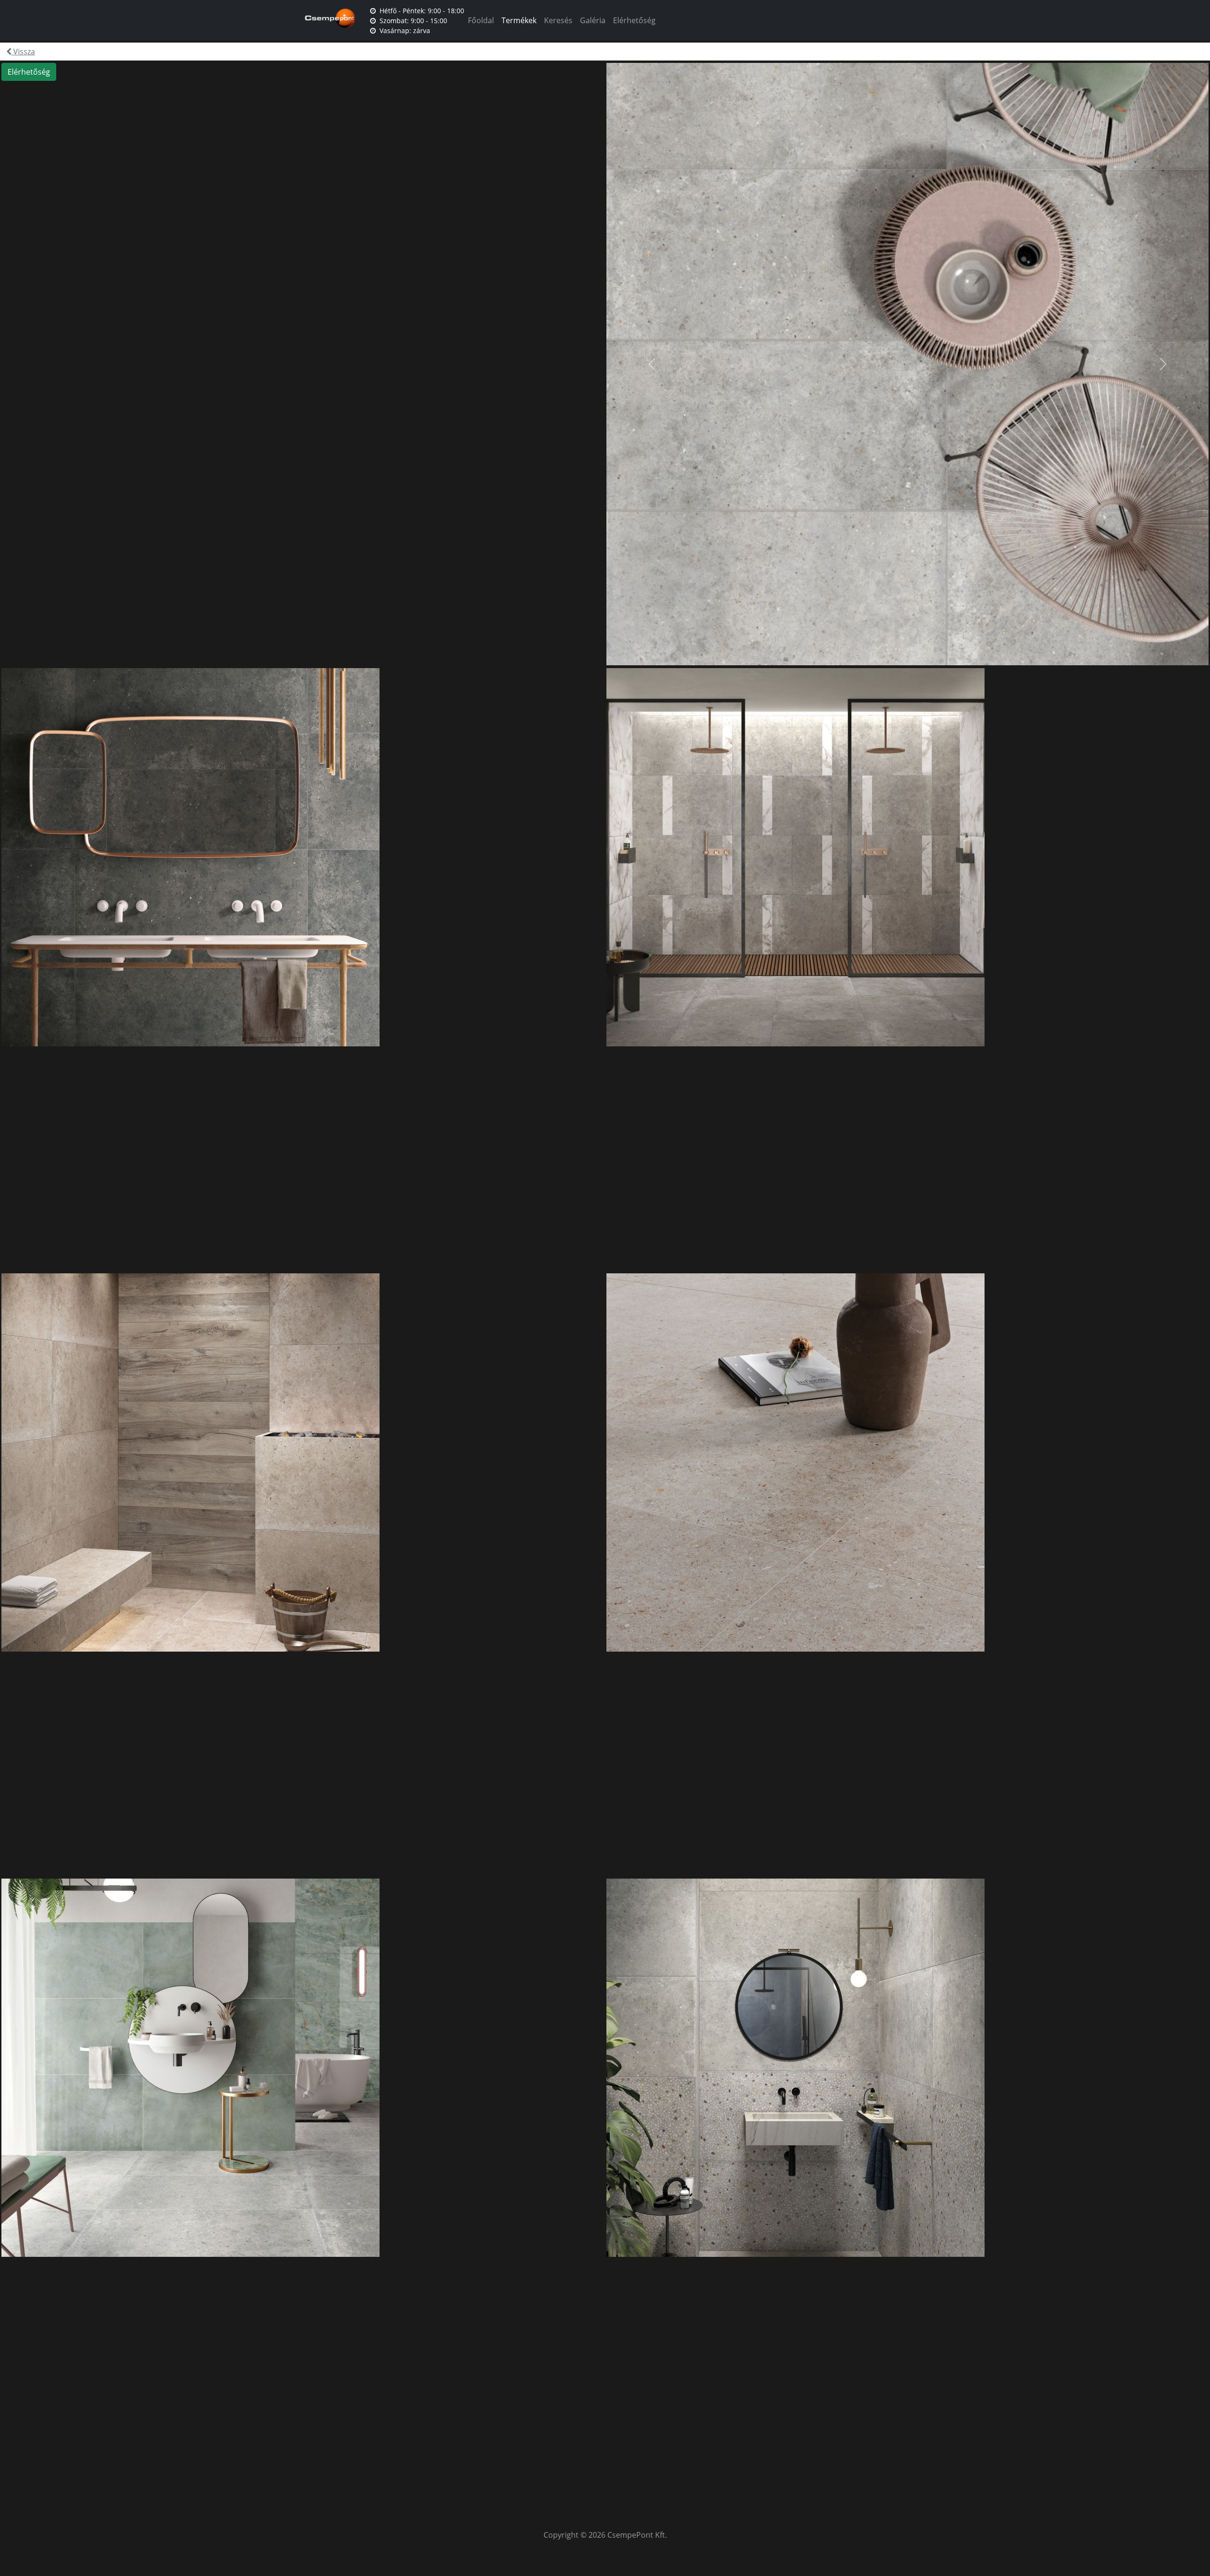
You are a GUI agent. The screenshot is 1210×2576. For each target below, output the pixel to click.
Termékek (519, 20)
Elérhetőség (634, 20)
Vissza (23, 52)
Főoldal (481, 20)
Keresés (558, 20)
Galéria (593, 20)
